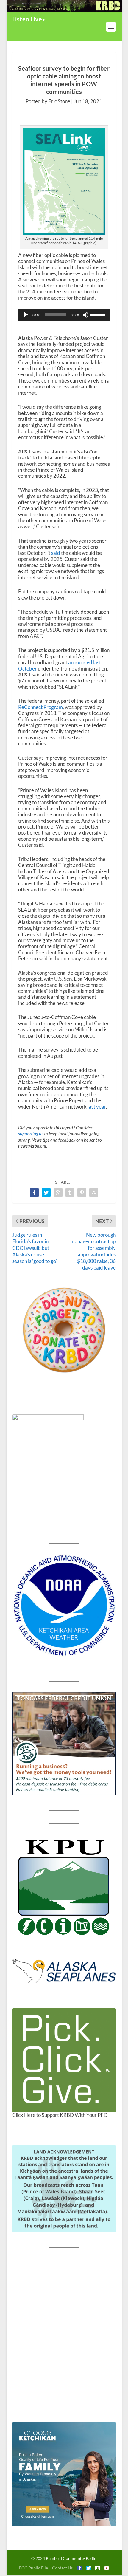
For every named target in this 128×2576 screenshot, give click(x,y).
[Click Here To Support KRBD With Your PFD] (64, 2060)
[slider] (99, 314)
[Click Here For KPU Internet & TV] (64, 1886)
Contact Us (62, 2568)
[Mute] (85, 315)
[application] (64, 315)
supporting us (31, 1134)
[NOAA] (64, 1606)
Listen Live (27, 19)
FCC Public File (33, 2568)
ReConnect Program (40, 707)
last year (97, 1107)
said (56, 553)
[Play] (26, 315)
